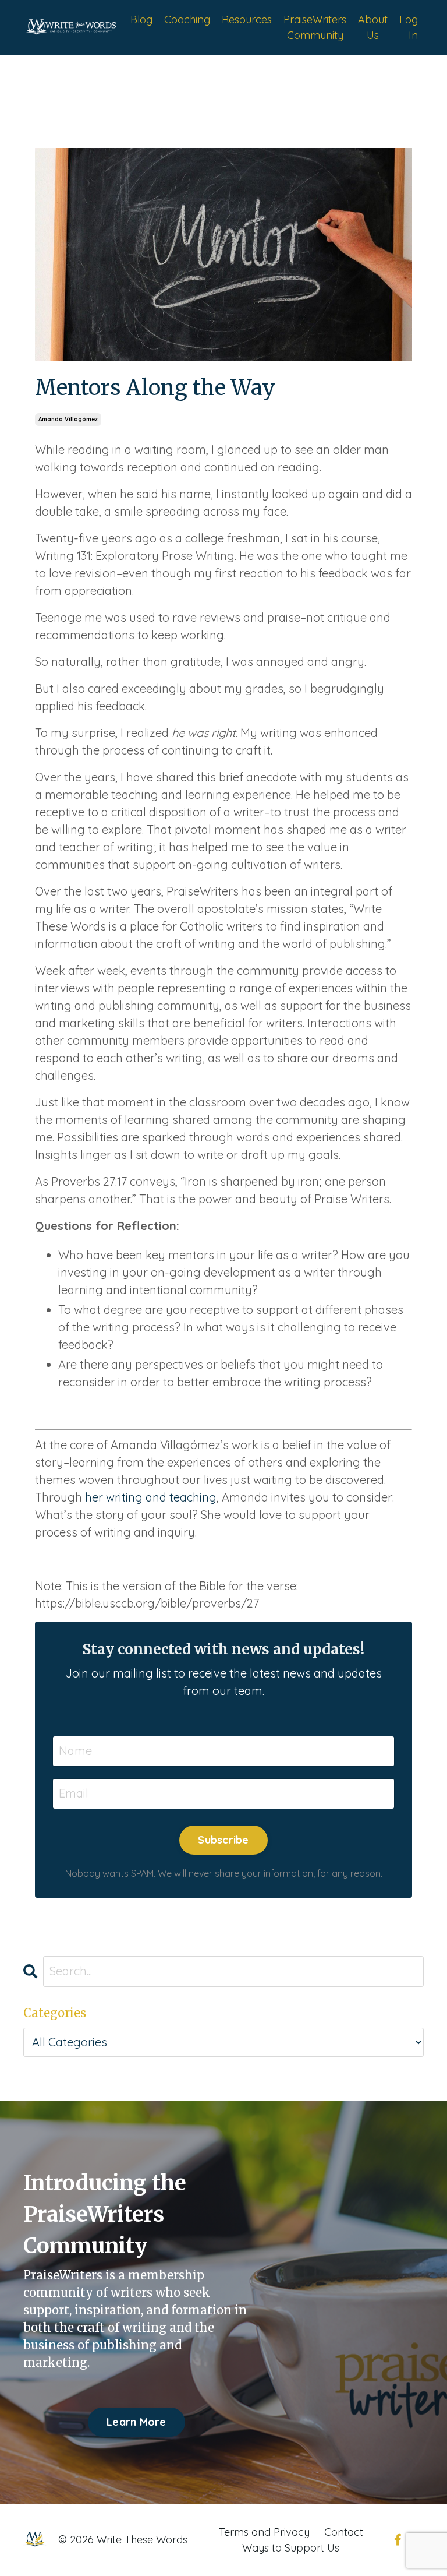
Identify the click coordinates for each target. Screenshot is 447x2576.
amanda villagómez (68, 419)
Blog (141, 20)
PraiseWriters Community (315, 27)
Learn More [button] (136, 2422)
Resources (247, 20)
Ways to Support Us (291, 2548)
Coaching (187, 20)
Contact (344, 2532)
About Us (373, 27)
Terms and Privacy (264, 2532)
